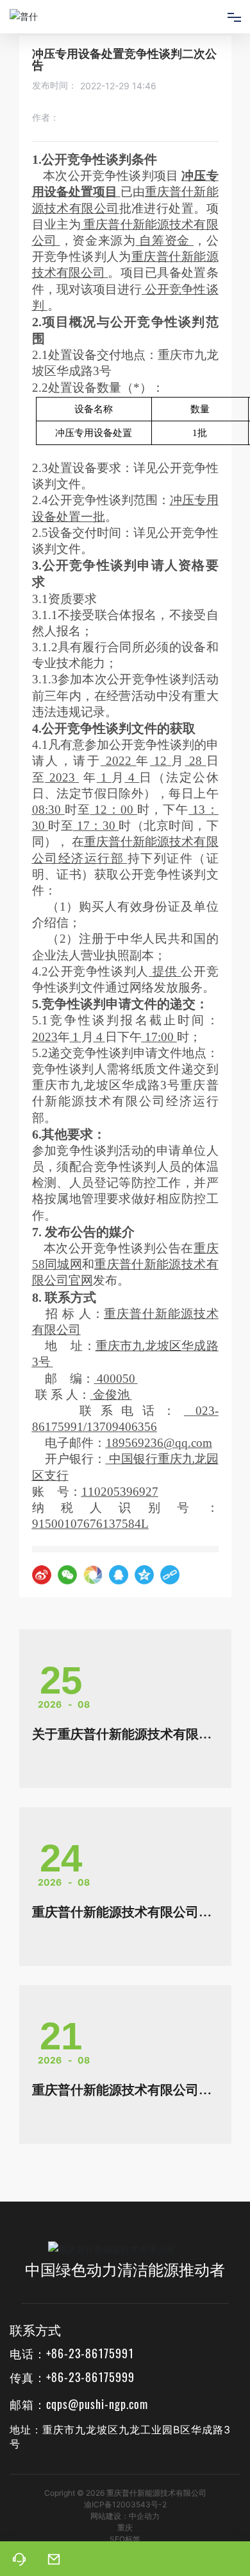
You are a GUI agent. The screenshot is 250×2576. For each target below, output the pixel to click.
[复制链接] (170, 1575)
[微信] (67, 1575)
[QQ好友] (119, 1575)
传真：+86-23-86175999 (72, 2377)
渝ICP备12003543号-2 (125, 2504)
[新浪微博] (42, 1575)
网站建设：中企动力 (125, 2516)
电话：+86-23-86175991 (72, 2353)
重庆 (125, 2528)
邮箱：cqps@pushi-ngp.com (79, 2404)
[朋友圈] (93, 1575)
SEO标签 (125, 2539)
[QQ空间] (144, 1575)
